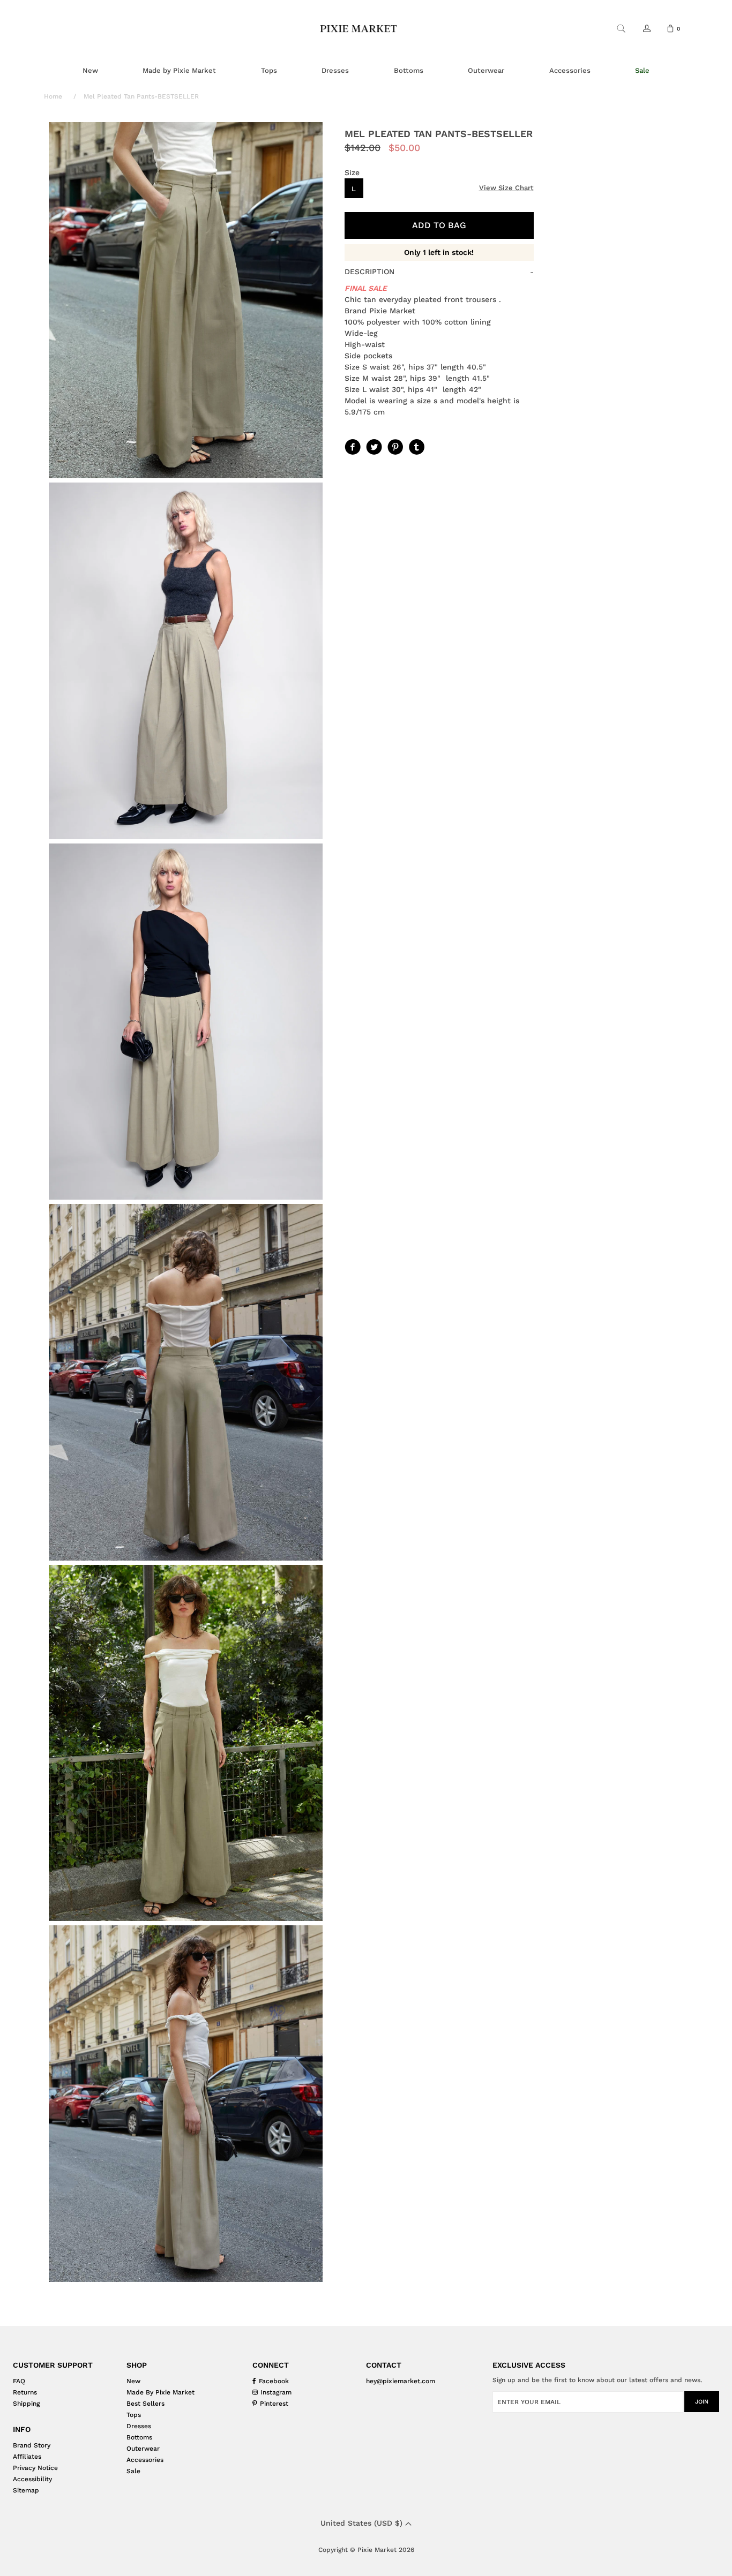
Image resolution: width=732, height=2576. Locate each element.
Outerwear (143, 2449)
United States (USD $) (363, 2523)
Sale (133, 2471)
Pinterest (394, 446)
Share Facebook (352, 446)
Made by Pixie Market (160, 2392)
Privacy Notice (35, 2468)
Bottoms (139, 2437)
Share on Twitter (373, 446)
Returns (25, 2392)
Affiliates (27, 2457)
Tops (134, 2415)
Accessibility (32, 2479)
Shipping (26, 2404)
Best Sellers (145, 2404)
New (133, 2381)
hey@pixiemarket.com (401, 2381)
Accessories (145, 2460)
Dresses (139, 2426)
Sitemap (26, 2490)
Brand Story (32, 2445)
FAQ (19, 2381)
